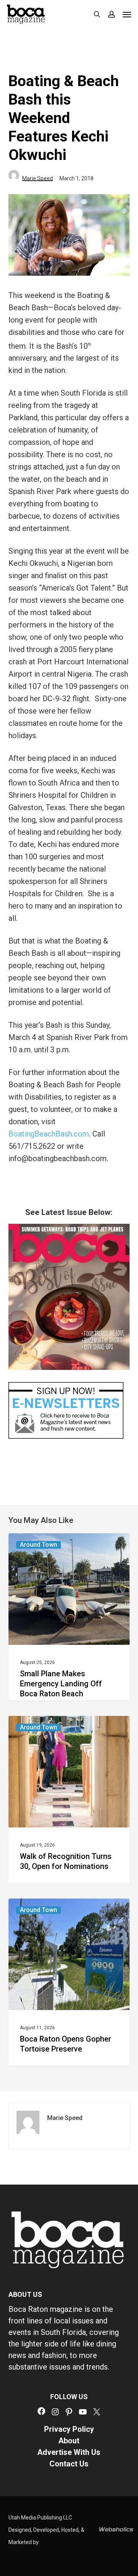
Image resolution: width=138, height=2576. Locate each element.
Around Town (39, 1545)
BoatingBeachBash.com (49, 1134)
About (69, 2441)
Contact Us (69, 2464)
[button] (127, 14)
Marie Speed (38, 178)
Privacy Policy (69, 2429)
